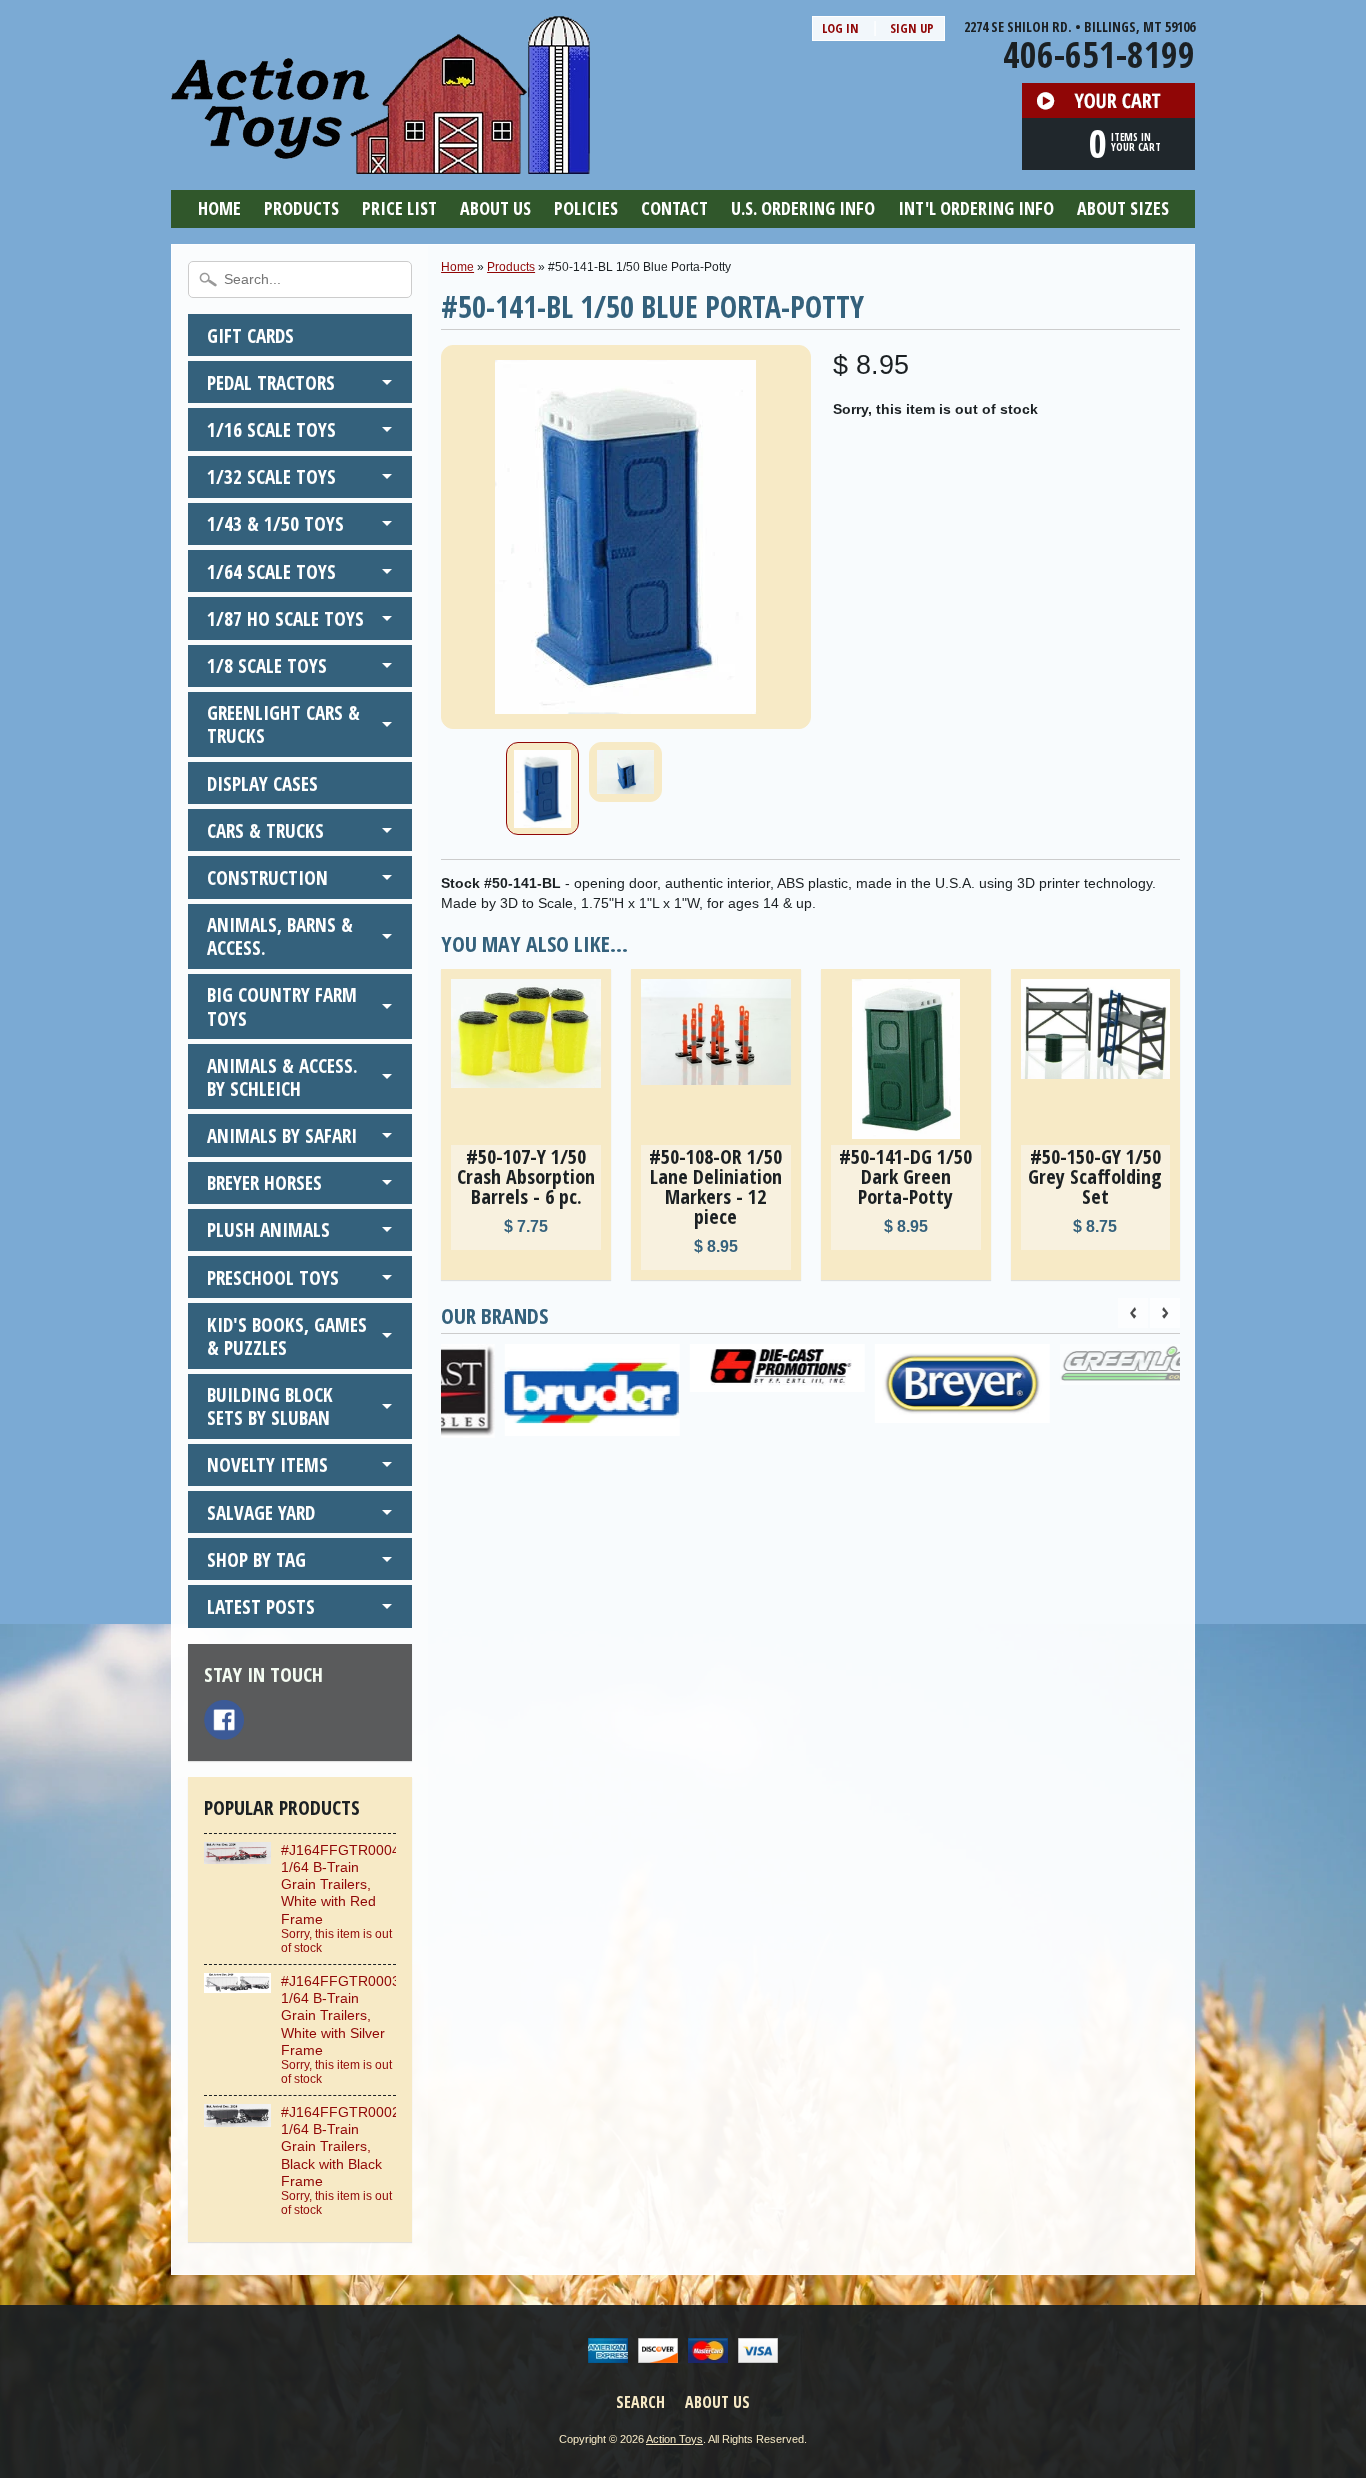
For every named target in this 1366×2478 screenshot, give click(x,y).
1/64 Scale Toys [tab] (271, 571)
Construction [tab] (267, 877)
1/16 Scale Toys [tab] (271, 429)
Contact (674, 208)
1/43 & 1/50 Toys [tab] (275, 523)
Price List (399, 208)
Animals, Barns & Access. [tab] (280, 936)
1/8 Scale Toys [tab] (267, 665)
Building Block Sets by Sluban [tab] (270, 1406)
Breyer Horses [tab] (264, 1182)
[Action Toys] (380, 161)
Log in (840, 28)
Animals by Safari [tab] (282, 1135)
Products (301, 208)
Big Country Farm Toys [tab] (282, 1006)
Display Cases (262, 783)
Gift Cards (250, 335)
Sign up (912, 28)
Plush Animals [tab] (268, 1229)
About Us (495, 208)
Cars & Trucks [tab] (265, 830)
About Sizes (1123, 208)
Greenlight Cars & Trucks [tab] (283, 724)
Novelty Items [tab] (267, 1464)
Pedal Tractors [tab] (271, 382)
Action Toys (674, 2439)
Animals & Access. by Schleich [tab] (282, 1077)
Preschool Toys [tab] (273, 1277)
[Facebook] (224, 1720)
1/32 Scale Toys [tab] (271, 476)
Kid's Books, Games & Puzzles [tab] (287, 1336)
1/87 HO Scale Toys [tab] (285, 618)
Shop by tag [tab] (256, 1559)
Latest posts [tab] (261, 1606)
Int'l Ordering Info (976, 208)
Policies (586, 208)
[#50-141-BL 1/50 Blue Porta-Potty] (542, 788)
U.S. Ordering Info (803, 208)
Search (640, 2402)
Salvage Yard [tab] (261, 1512)
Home (219, 208)
